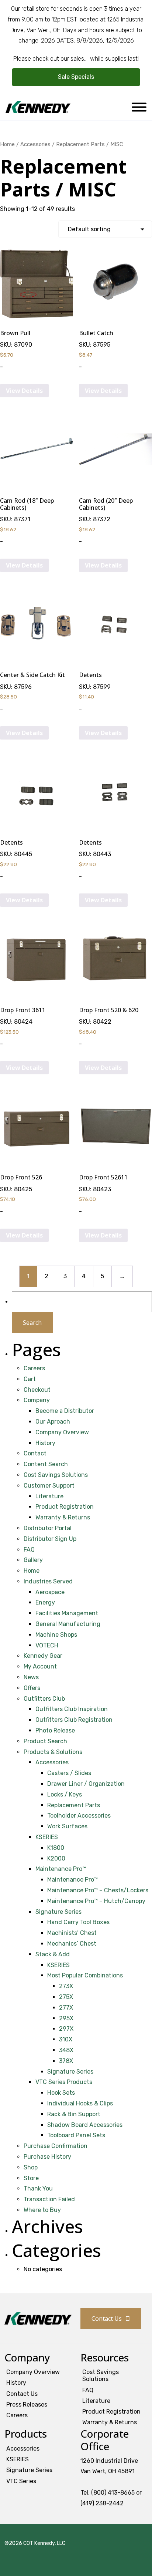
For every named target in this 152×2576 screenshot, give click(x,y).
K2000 (56, 1858)
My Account (40, 1666)
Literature (49, 1496)
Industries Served (48, 1581)
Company (37, 1400)
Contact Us (107, 2319)
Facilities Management (67, 1613)
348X (66, 2050)
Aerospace (50, 1592)
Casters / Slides (69, 1773)
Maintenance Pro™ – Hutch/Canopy (96, 1901)
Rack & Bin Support (74, 2114)
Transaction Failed (49, 2199)
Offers (32, 1688)
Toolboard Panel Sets (76, 2135)
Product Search (45, 1741)
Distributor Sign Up (50, 1539)
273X (66, 1986)
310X (66, 2039)
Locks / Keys (65, 1794)
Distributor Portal (48, 1528)
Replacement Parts (74, 1805)
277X (66, 2008)
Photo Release (55, 1730)
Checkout (37, 1390)
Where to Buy (42, 2210)
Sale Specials (76, 77)
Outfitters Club (44, 1699)
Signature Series (58, 1912)
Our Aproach (53, 1422)
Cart (30, 1379)
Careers (34, 1368)
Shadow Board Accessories (85, 2125)
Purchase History (47, 2157)
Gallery (33, 1560)
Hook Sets (61, 2093)
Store (31, 2178)
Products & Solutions (53, 1752)
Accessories (35, 144)
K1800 (56, 1848)
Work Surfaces (67, 1826)
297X (66, 2029)
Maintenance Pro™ (61, 1869)
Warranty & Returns (63, 1517)
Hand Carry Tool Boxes (78, 1922)
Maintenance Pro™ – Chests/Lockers (98, 1890)
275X (66, 1997)
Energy (45, 1602)
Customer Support (49, 1486)
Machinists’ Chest (72, 1933)
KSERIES (47, 1837)
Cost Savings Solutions (56, 1475)
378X (66, 2061)
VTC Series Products (64, 2082)
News (31, 1677)
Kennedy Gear (43, 1656)
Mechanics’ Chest (72, 1944)
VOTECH (47, 1645)
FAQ (29, 1550)
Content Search (46, 1464)
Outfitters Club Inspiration (72, 1709)
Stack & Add (53, 1954)
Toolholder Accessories (79, 1816)
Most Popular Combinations (85, 1975)
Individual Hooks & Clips (80, 2103)
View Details (24, 391)
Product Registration (65, 1507)
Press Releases (27, 2405)
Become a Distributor (65, 1411)
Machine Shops (56, 1635)
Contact (35, 1453)
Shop (31, 2167)
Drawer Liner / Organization (86, 1784)
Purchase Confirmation (56, 2146)
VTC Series (21, 2481)
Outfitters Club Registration (74, 1720)
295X (66, 2018)
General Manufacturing (68, 1624)
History (45, 1443)
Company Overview (62, 1432)
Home (7, 144)
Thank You (38, 2188)
